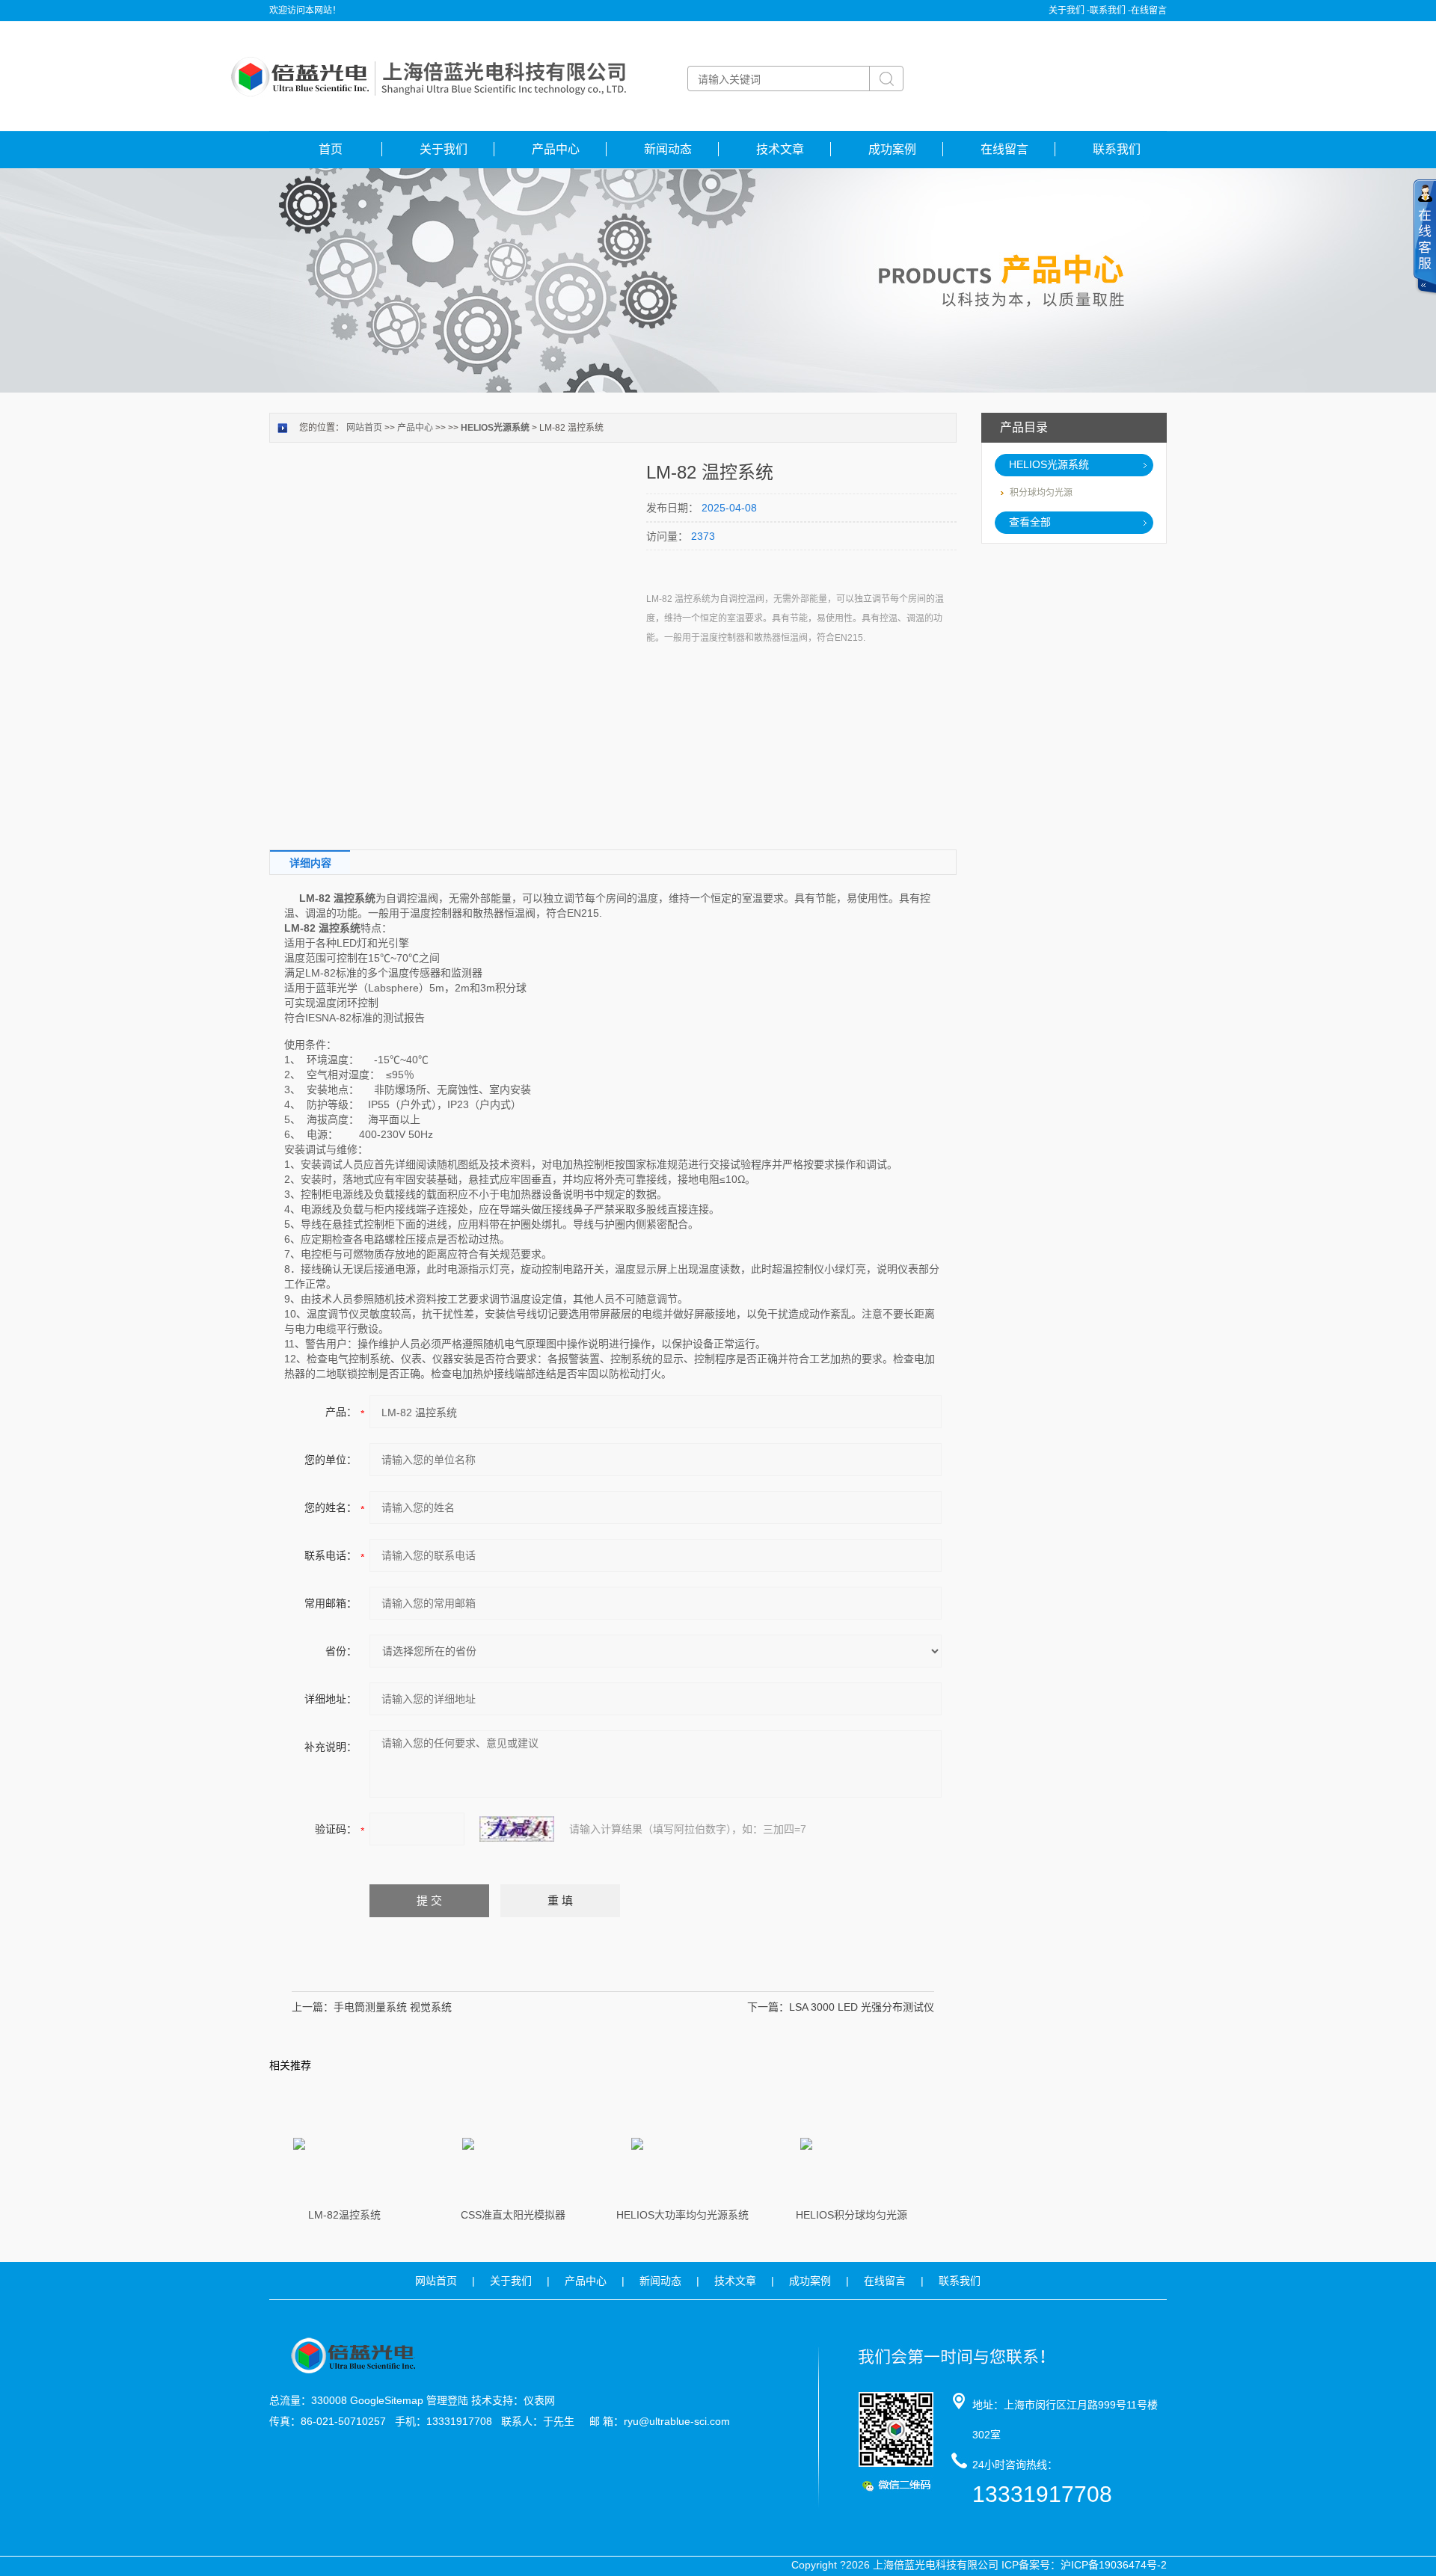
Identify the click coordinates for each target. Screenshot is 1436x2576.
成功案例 (892, 149)
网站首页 (364, 428)
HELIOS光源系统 (1049, 464)
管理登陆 (447, 2400)
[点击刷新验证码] (517, 1829)
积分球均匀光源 (1041, 493)
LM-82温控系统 (344, 2215)
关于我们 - (1069, 10)
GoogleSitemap (387, 2400)
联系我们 (1117, 149)
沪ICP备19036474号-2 (1114, 2565)
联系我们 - (1110, 10)
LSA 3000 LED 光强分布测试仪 (862, 2007)
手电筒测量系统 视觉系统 (393, 2007)
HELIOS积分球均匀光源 (852, 2215)
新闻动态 (668, 149)
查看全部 (1030, 522)
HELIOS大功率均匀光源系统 (682, 2215)
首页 (331, 149)
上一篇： (313, 2007)
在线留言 (1149, 10)
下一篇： (768, 2007)
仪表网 (539, 2400)
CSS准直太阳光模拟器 (513, 2215)
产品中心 (556, 149)
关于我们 (444, 149)
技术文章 (780, 149)
